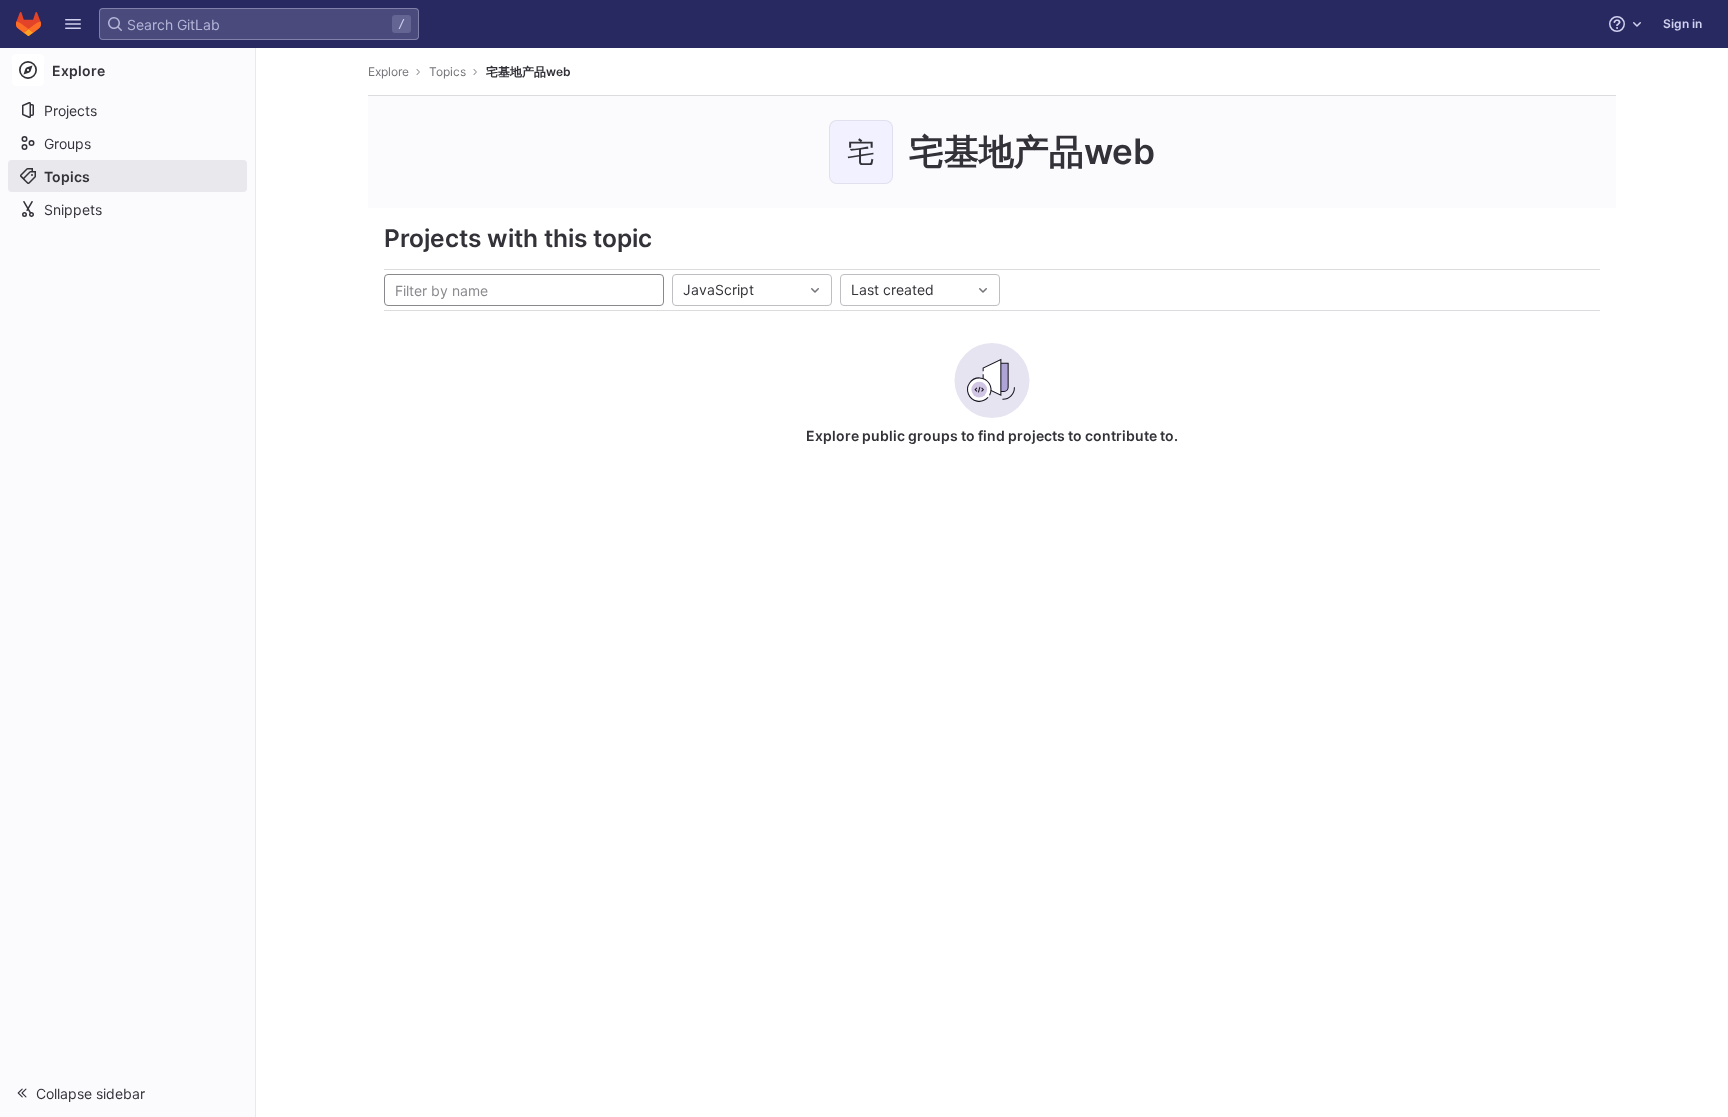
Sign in (1682, 23)
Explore (388, 71)
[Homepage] (28, 24)
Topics (447, 71)
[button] (73, 24)
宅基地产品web (528, 71)
